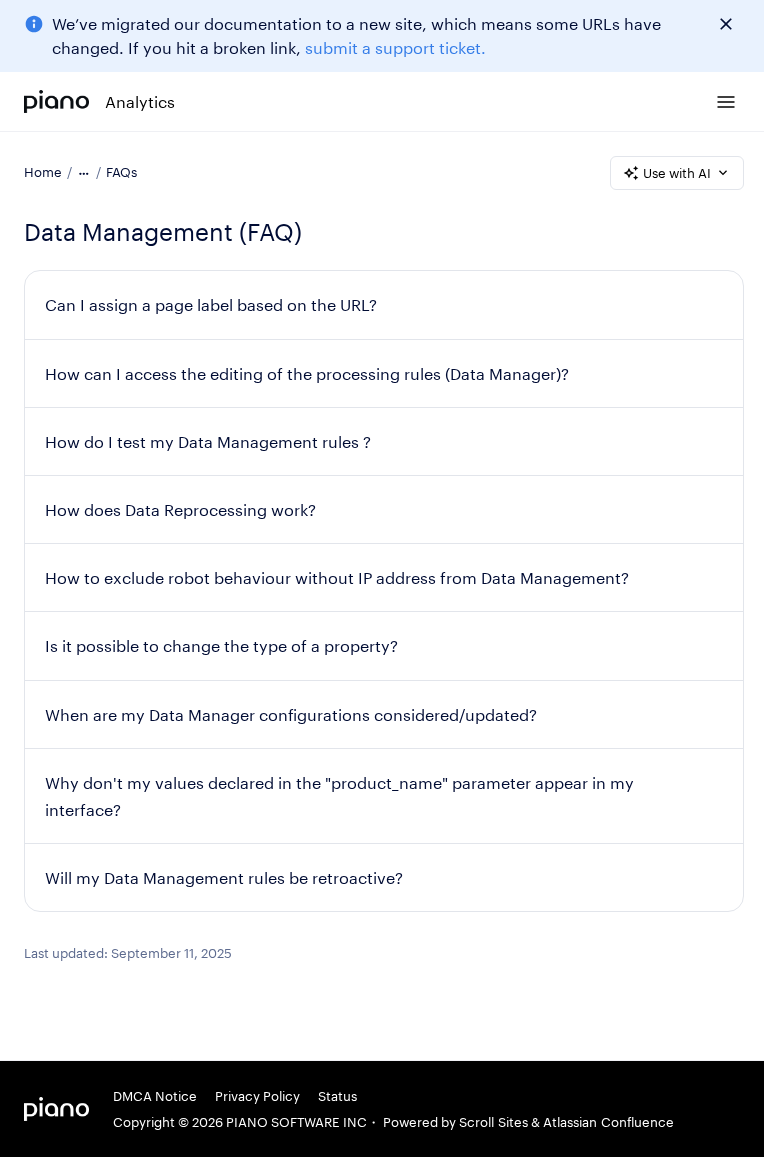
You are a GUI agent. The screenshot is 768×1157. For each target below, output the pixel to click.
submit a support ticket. (395, 47)
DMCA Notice (155, 1096)
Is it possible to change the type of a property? (221, 645)
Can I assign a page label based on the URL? (211, 304)
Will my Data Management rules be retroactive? (224, 877)
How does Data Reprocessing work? (180, 509)
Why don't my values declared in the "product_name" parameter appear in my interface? (339, 796)
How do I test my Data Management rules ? (208, 441)
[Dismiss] (726, 24)
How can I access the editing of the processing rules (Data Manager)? (307, 373)
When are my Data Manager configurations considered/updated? (291, 714)
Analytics (140, 101)
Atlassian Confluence (608, 1122)
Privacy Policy (257, 1096)
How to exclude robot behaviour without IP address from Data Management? (337, 577)
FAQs (121, 172)
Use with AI (677, 173)
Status (337, 1096)
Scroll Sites (493, 1122)
